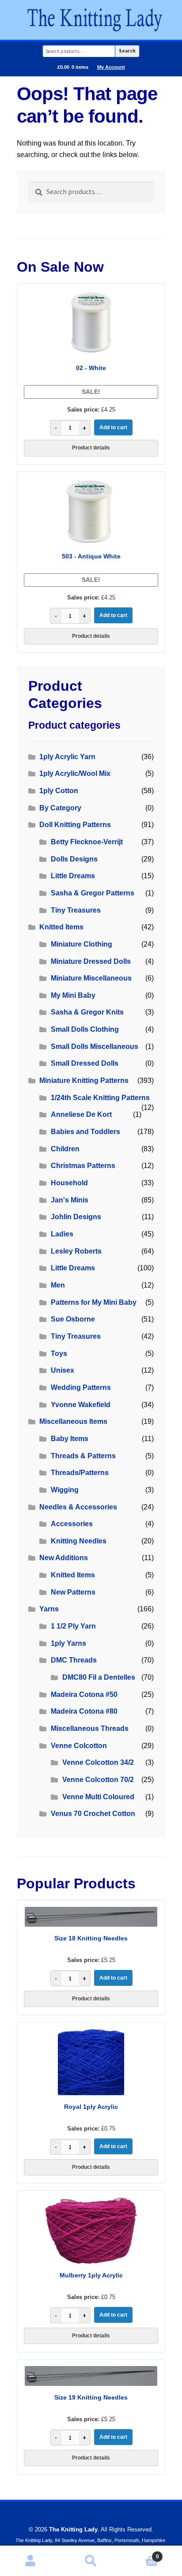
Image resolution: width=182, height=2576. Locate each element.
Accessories (72, 1524)
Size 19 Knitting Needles (91, 2397)
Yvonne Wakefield (81, 1405)
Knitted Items (61, 927)
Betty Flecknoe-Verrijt (87, 842)
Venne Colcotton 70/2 (98, 1780)
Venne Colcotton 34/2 (98, 1762)
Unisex (63, 1370)
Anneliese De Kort (81, 1114)
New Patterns (73, 1592)
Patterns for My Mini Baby (94, 1302)
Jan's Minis (70, 1200)
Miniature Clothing (82, 944)
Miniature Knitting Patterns (84, 1080)
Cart (140, 2554)
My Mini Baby (73, 995)
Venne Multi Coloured (98, 1797)
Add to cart (113, 427)
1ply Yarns (68, 1643)
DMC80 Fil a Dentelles (99, 1677)
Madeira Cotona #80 (84, 1711)
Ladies (62, 1234)
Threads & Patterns (83, 1456)
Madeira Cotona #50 (84, 1694)
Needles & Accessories (78, 1507)
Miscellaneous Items (73, 1421)
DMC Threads (74, 1660)
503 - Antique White (91, 556)
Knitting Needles (79, 1541)
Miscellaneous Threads (90, 1728)
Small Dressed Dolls (85, 1063)
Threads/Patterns (80, 1473)
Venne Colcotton (79, 1746)
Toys (59, 1354)
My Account (111, 67)
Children (65, 1149)
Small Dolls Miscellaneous (95, 1046)
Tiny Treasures (76, 910)
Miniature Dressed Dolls (91, 961)
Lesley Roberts (76, 1251)
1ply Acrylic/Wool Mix (75, 773)
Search (127, 51)
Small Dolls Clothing (85, 1029)
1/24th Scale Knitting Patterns (100, 1098)
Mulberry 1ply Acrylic (91, 2275)
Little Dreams (73, 876)
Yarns (49, 1609)
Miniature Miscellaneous (91, 978)
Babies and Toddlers (85, 1132)
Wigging (65, 1490)
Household (69, 1183)
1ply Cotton (59, 791)
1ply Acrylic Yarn (67, 757)
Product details (91, 448)
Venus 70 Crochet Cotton (93, 1814)
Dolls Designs (74, 859)
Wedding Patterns (81, 1387)
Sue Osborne (73, 1319)
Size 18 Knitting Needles (91, 1938)
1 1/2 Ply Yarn (73, 1626)
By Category (60, 808)
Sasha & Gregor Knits (87, 1012)
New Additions (64, 1558)
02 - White (91, 368)
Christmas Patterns (83, 1166)
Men (58, 1285)
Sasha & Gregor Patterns (93, 893)
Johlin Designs (76, 1217)
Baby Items (70, 1439)
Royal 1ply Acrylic (91, 2107)
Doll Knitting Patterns (75, 825)
